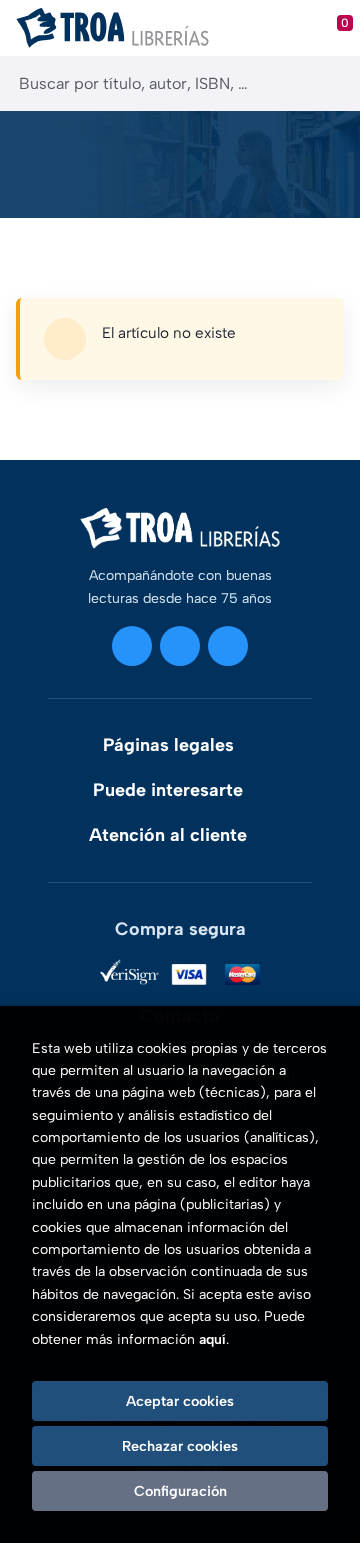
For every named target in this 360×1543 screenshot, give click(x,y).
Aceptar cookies (180, 1401)
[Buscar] (327, 83)
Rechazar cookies (180, 1446)
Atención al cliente (168, 835)
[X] (180, 646)
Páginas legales (168, 745)
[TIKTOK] (228, 646)
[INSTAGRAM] (132, 646)
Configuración (180, 1491)
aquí (212, 1339)
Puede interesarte (168, 790)
